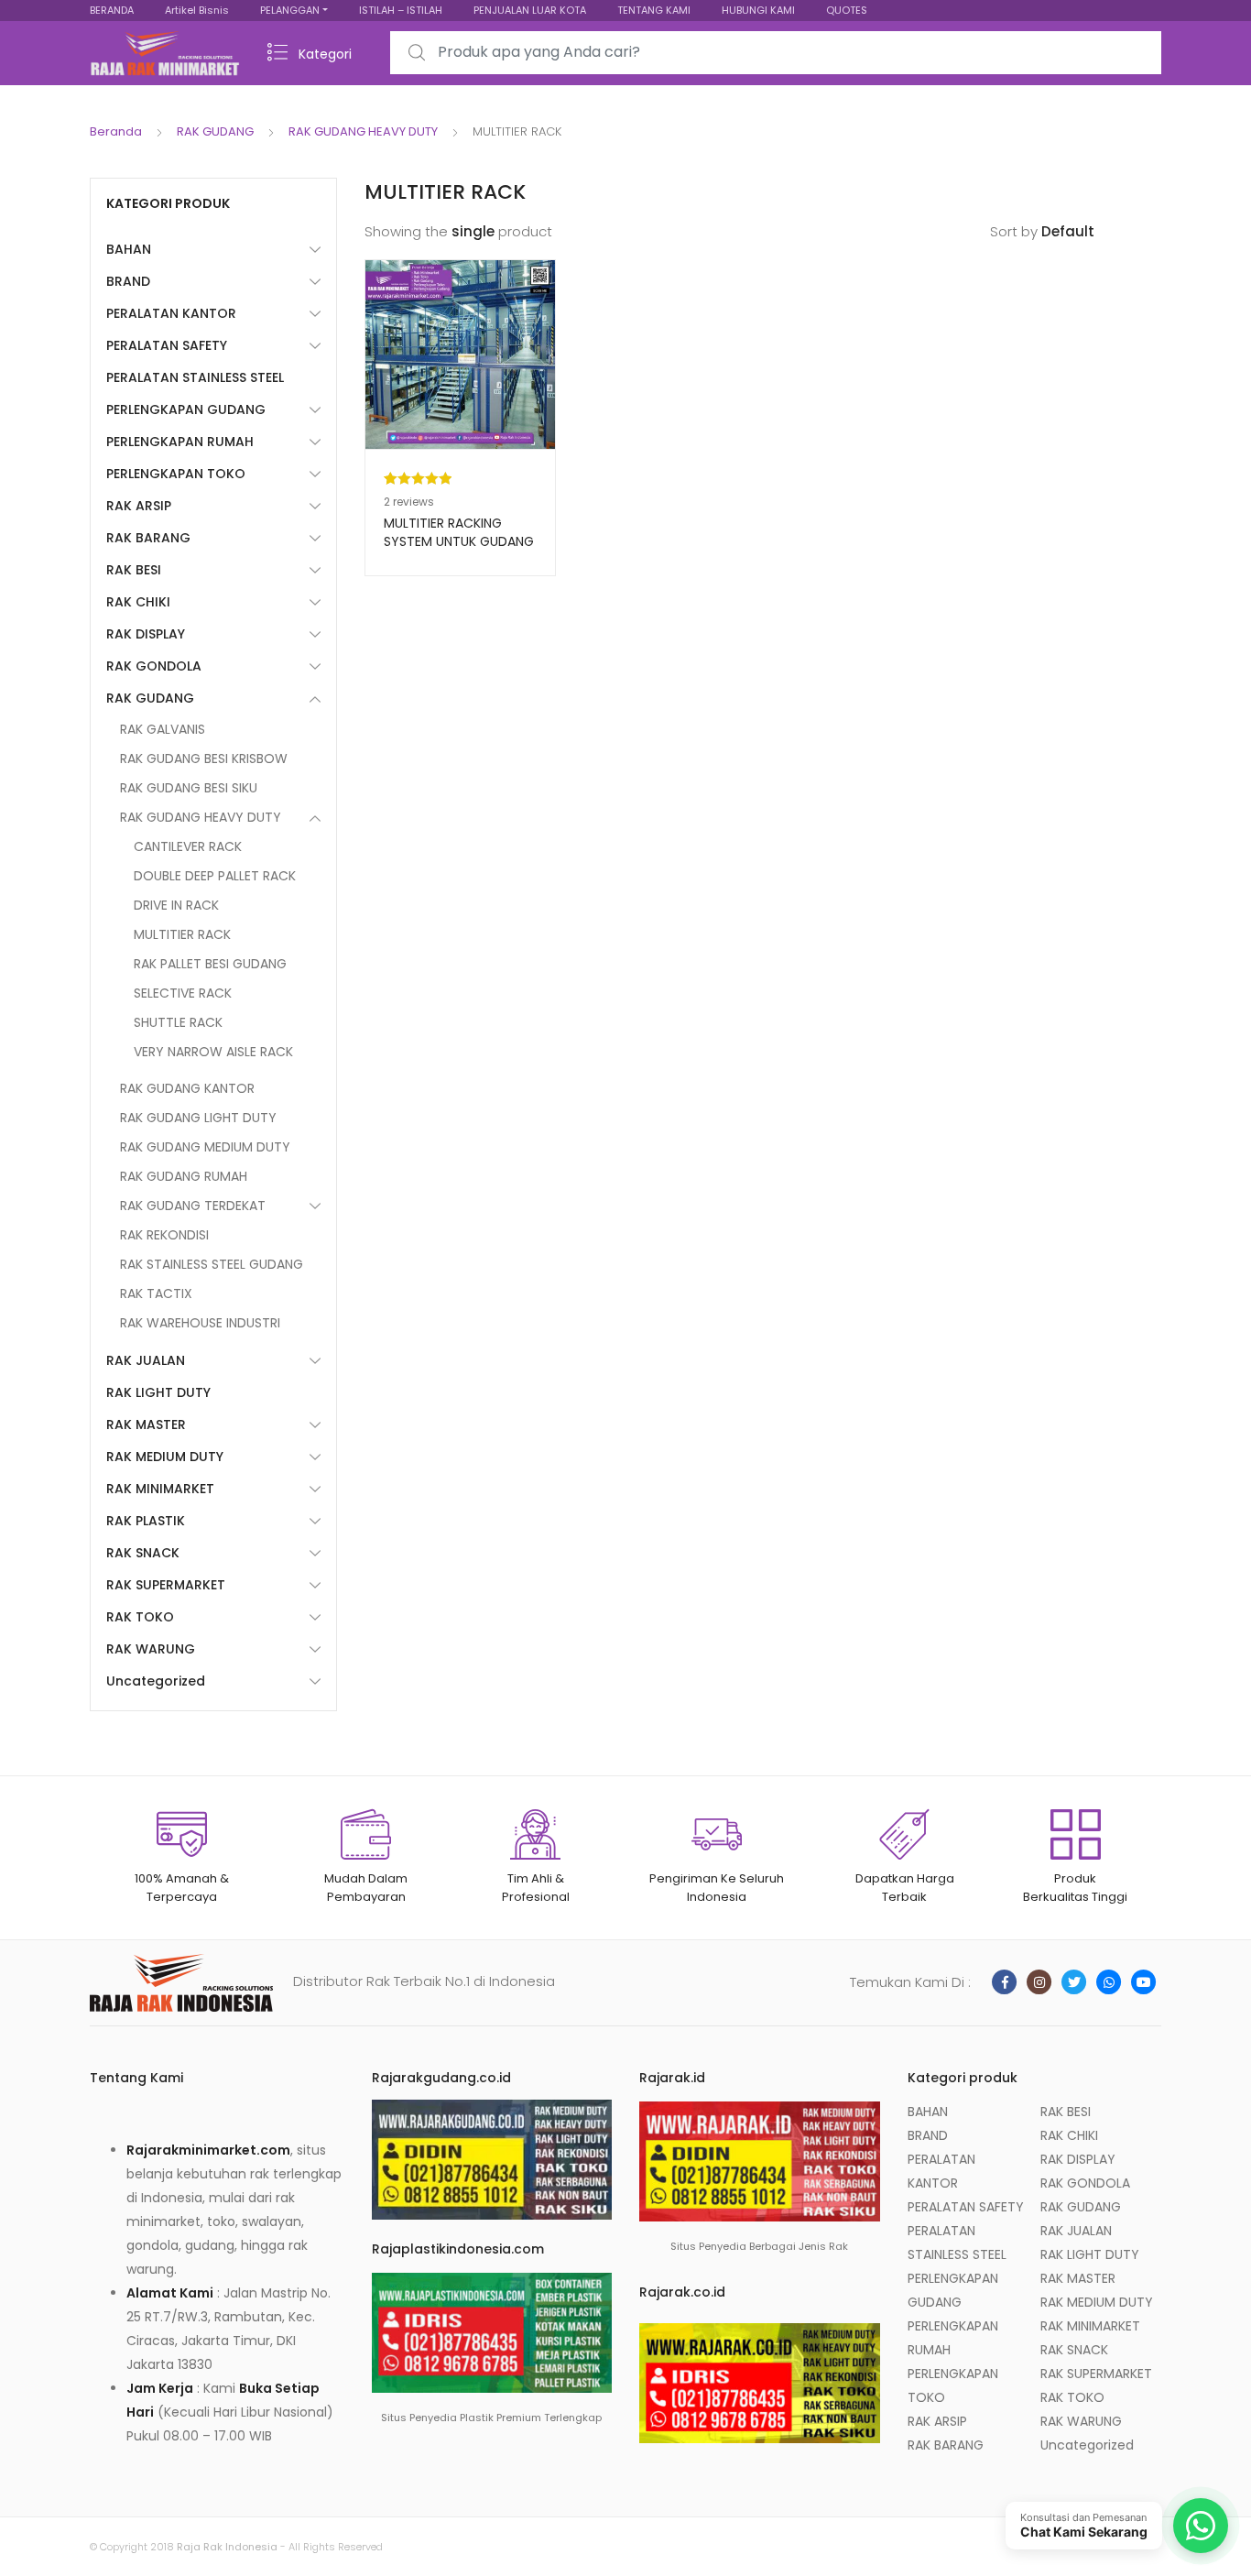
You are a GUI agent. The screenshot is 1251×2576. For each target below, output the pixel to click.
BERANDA (112, 10)
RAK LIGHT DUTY (158, 1392)
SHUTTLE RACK (178, 1022)
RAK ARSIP (139, 506)
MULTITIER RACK (182, 934)
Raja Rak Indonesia (227, 2547)
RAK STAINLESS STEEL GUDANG (212, 1264)
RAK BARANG (148, 538)
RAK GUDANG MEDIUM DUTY (205, 1147)
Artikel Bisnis (197, 10)
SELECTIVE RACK (183, 993)
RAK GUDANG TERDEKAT (193, 1206)
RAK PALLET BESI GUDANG (210, 964)
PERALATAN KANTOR (171, 313)
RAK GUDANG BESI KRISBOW (204, 759)
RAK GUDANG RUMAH (184, 1176)
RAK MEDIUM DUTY (165, 1457)
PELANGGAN (290, 10)
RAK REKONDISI (164, 1235)
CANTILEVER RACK (188, 846)
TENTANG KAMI (654, 10)
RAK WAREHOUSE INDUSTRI (200, 1323)
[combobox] (776, 53)
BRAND (128, 281)
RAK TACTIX (156, 1293)
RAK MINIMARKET (160, 1489)
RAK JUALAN (146, 1360)
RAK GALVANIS (163, 729)
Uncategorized (156, 1681)
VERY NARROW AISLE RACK (213, 1052)
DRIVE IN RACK (176, 905)
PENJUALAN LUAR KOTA (530, 10)
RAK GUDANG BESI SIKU (189, 788)
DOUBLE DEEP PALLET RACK (215, 876)
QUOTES (847, 10)
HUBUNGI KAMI (758, 10)
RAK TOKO (140, 1617)
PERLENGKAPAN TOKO (176, 474)
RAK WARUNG (151, 1649)
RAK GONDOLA (154, 666)
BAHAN (129, 249)
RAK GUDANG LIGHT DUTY (198, 1118)
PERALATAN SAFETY (167, 345)
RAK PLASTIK (146, 1521)
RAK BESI (134, 570)
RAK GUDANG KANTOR (187, 1088)
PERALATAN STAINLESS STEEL (195, 377)
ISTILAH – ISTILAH (401, 10)
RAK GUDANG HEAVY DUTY (363, 131)
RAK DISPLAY (146, 634)
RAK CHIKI (138, 602)
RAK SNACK (143, 1553)
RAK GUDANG (215, 131)
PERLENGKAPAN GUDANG (186, 409)
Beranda (116, 131)
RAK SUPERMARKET (166, 1585)
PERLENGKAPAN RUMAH (180, 442)
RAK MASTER (146, 1424)
